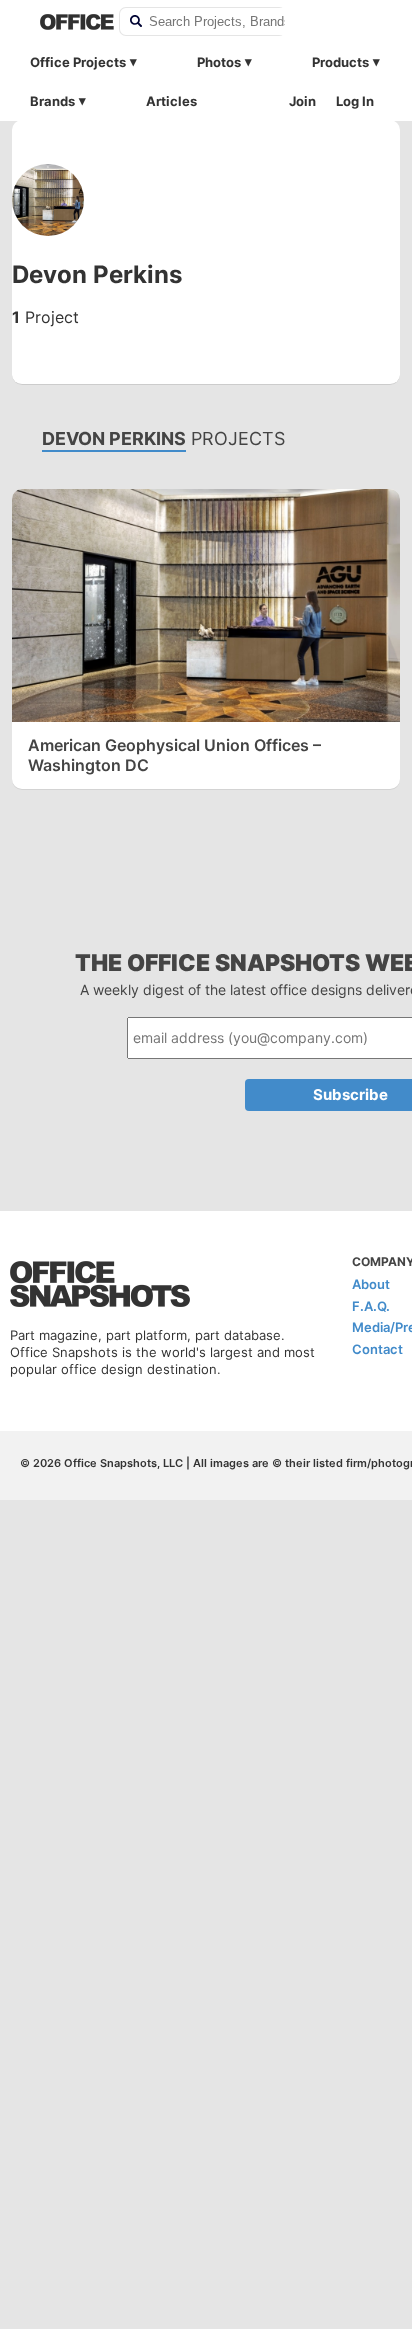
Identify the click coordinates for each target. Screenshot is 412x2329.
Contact (377, 1349)
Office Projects (78, 62)
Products (340, 62)
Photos (219, 62)
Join (302, 101)
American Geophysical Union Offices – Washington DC (174, 755)
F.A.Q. (371, 1306)
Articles (171, 101)
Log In (355, 101)
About (371, 1284)
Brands (52, 101)
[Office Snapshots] (66, 22)
